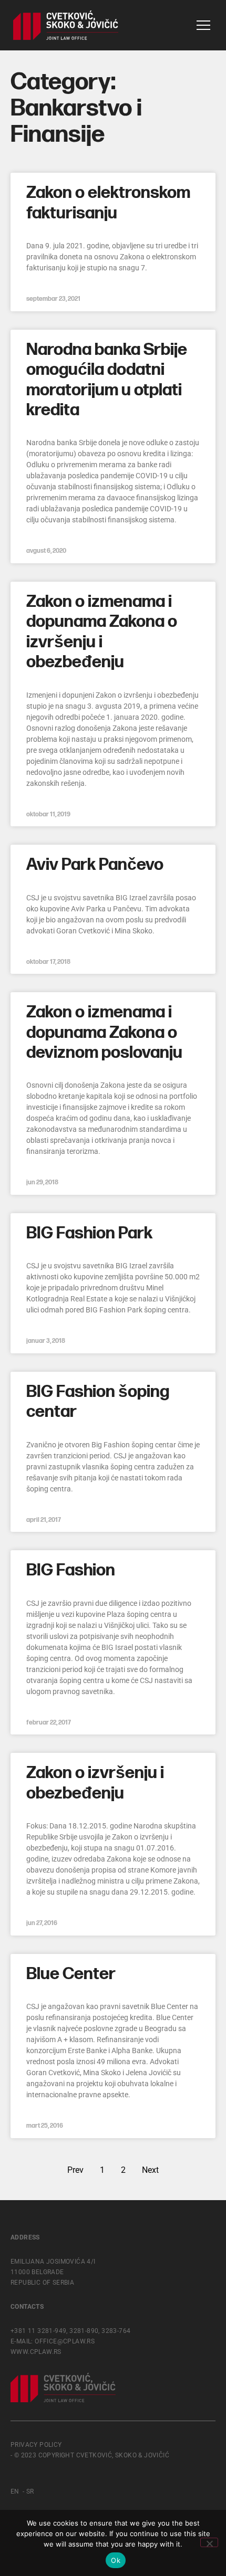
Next (150, 2170)
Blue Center (71, 1974)
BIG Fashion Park (89, 1233)
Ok (116, 2560)
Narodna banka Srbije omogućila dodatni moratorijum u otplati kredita (107, 380)
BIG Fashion (71, 1570)
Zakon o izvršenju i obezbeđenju (95, 1783)
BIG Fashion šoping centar (98, 1402)
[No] (209, 2542)
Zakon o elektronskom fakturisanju (108, 203)
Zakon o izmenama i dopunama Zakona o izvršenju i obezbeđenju (102, 632)
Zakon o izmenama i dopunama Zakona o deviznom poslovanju (104, 1033)
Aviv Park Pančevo (95, 865)
